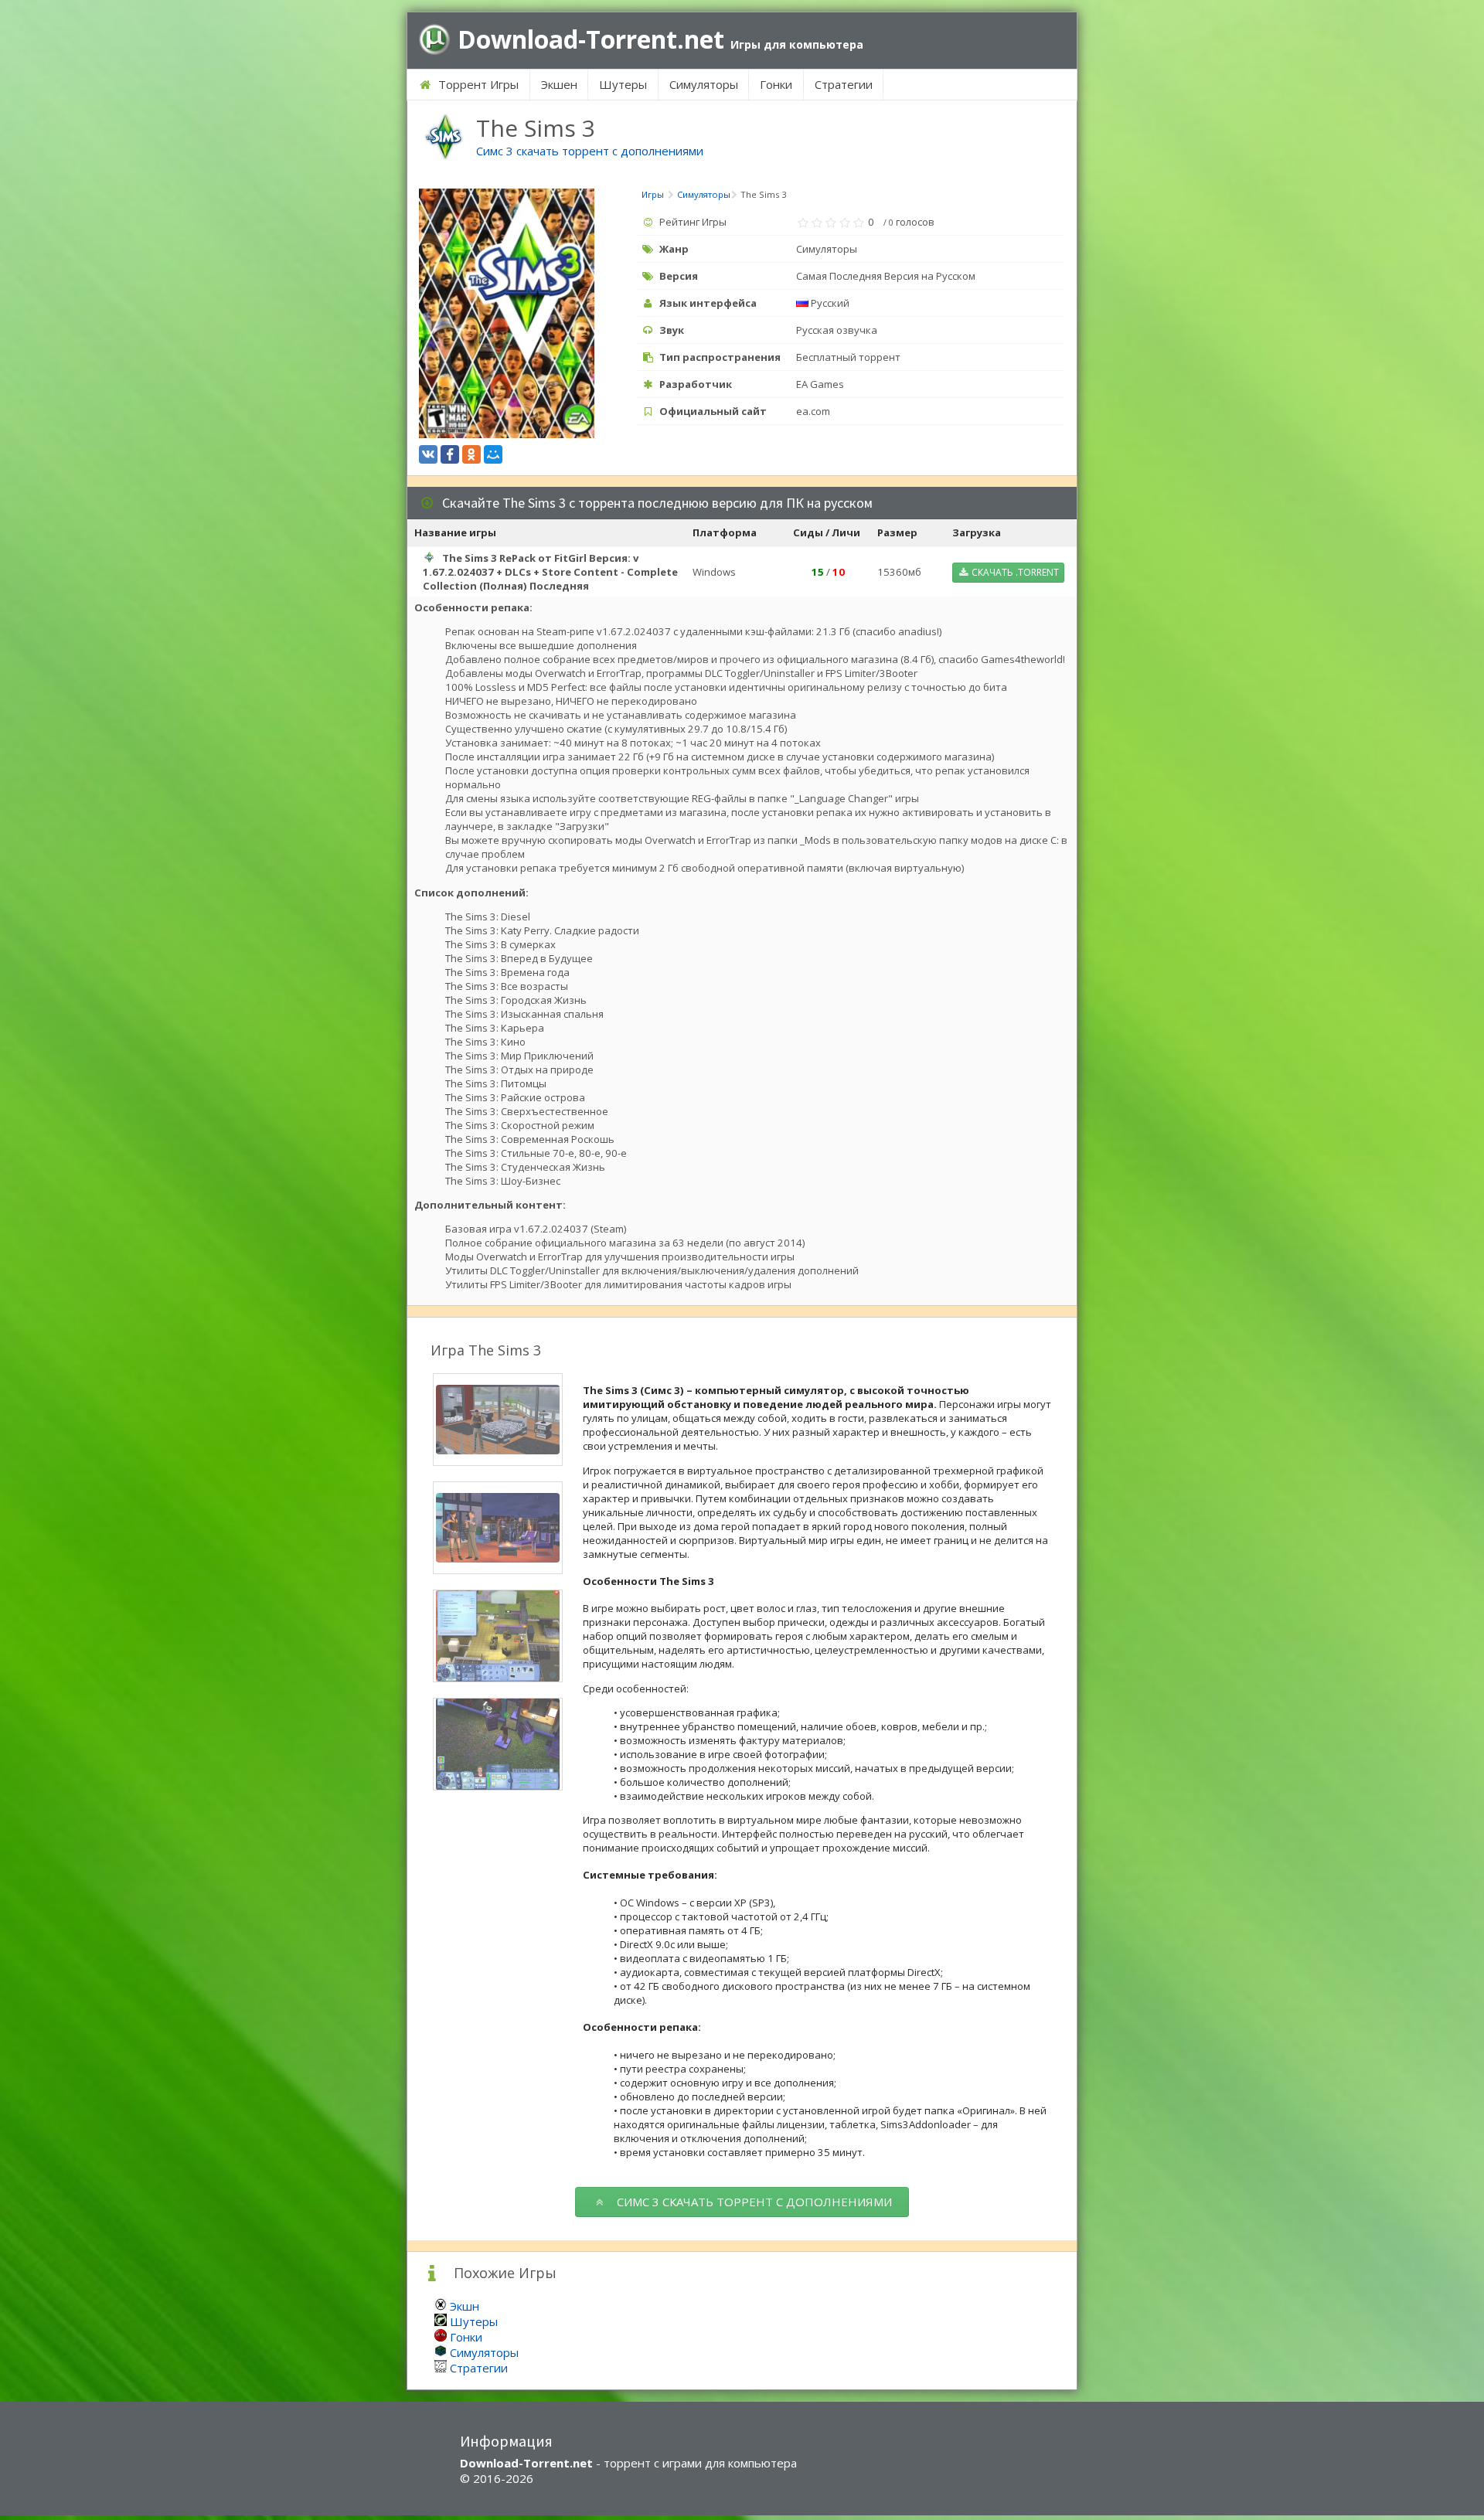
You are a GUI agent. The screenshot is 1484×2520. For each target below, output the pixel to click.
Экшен (559, 84)
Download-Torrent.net (660, 39)
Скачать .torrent (1014, 572)
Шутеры (623, 84)
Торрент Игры (477, 84)
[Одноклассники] (471, 454)
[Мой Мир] (493, 454)
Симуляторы (704, 84)
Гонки (776, 84)
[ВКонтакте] (428, 454)
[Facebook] (450, 454)
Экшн (465, 2306)
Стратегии (844, 84)
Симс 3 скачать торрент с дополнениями (590, 151)
